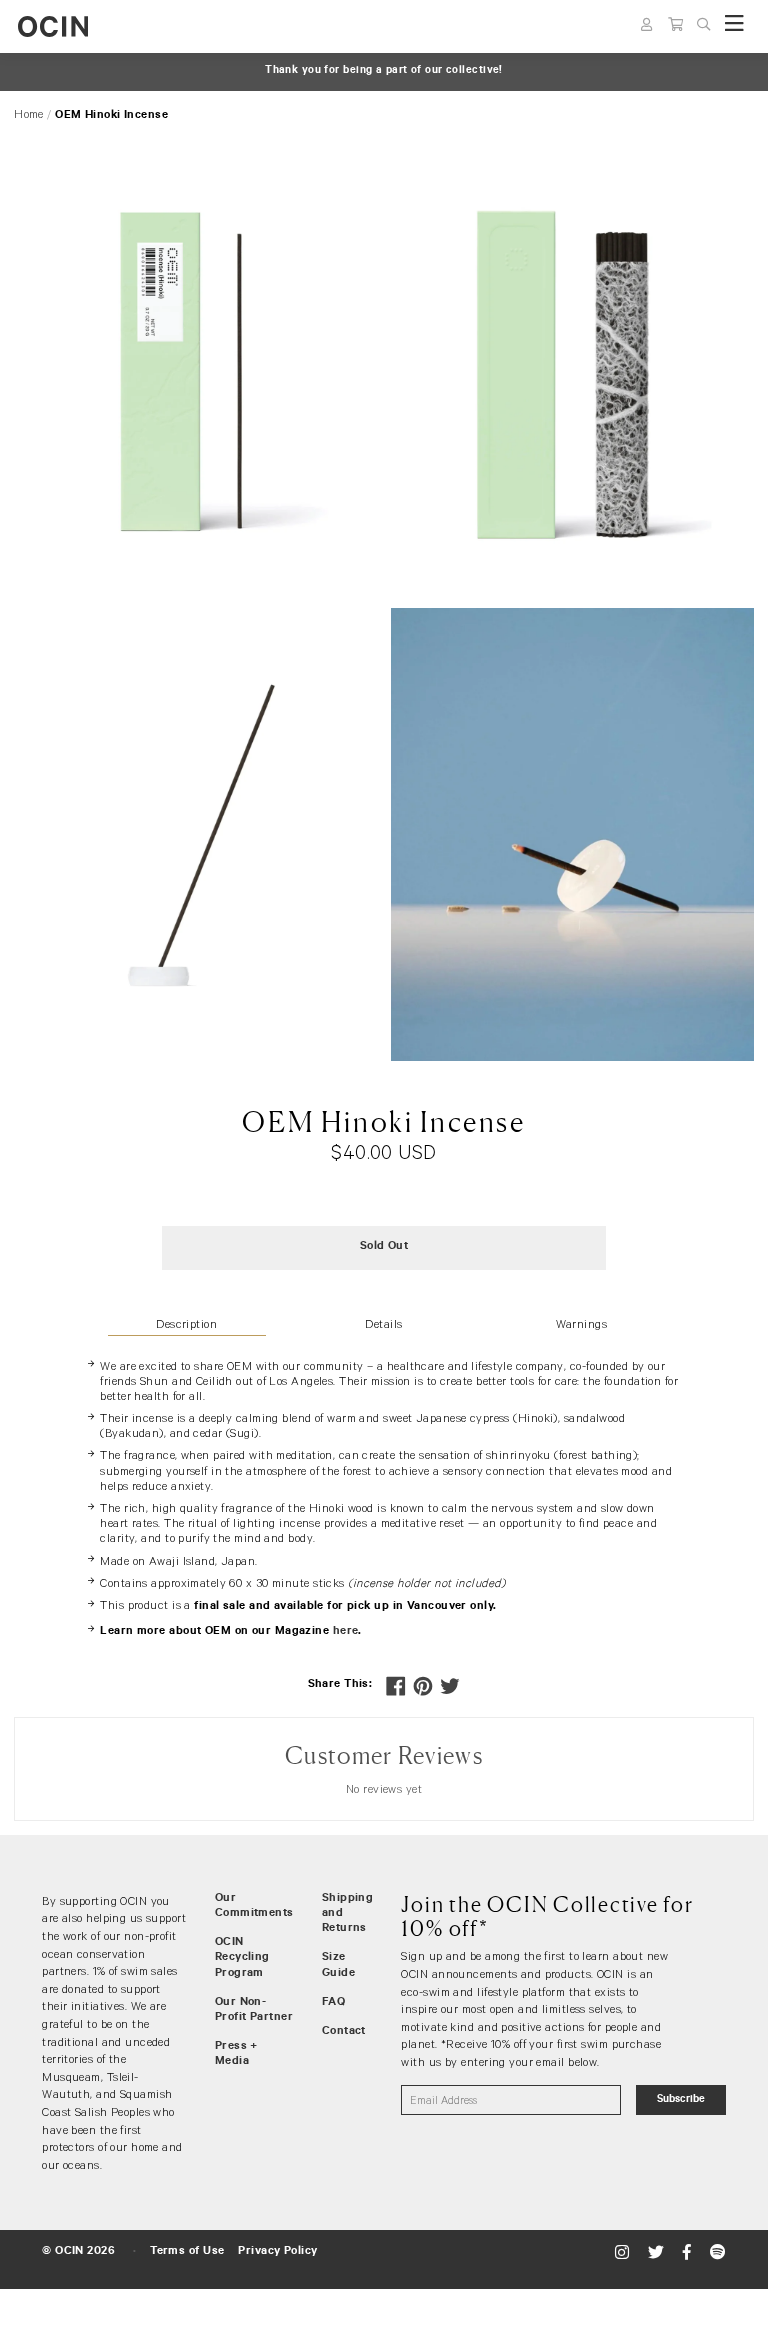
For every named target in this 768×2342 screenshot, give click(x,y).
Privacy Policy (277, 2252)
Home (29, 113)
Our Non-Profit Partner (254, 2010)
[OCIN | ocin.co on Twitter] (658, 2253)
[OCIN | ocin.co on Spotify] (717, 2253)
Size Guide (338, 1965)
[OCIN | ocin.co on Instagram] (624, 2253)
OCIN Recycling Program (242, 1958)
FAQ (333, 2003)
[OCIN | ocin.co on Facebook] (689, 2253)
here (346, 1632)
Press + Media (236, 2054)
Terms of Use (187, 2252)
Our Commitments (254, 1906)
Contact (344, 2032)
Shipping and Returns (348, 1914)
